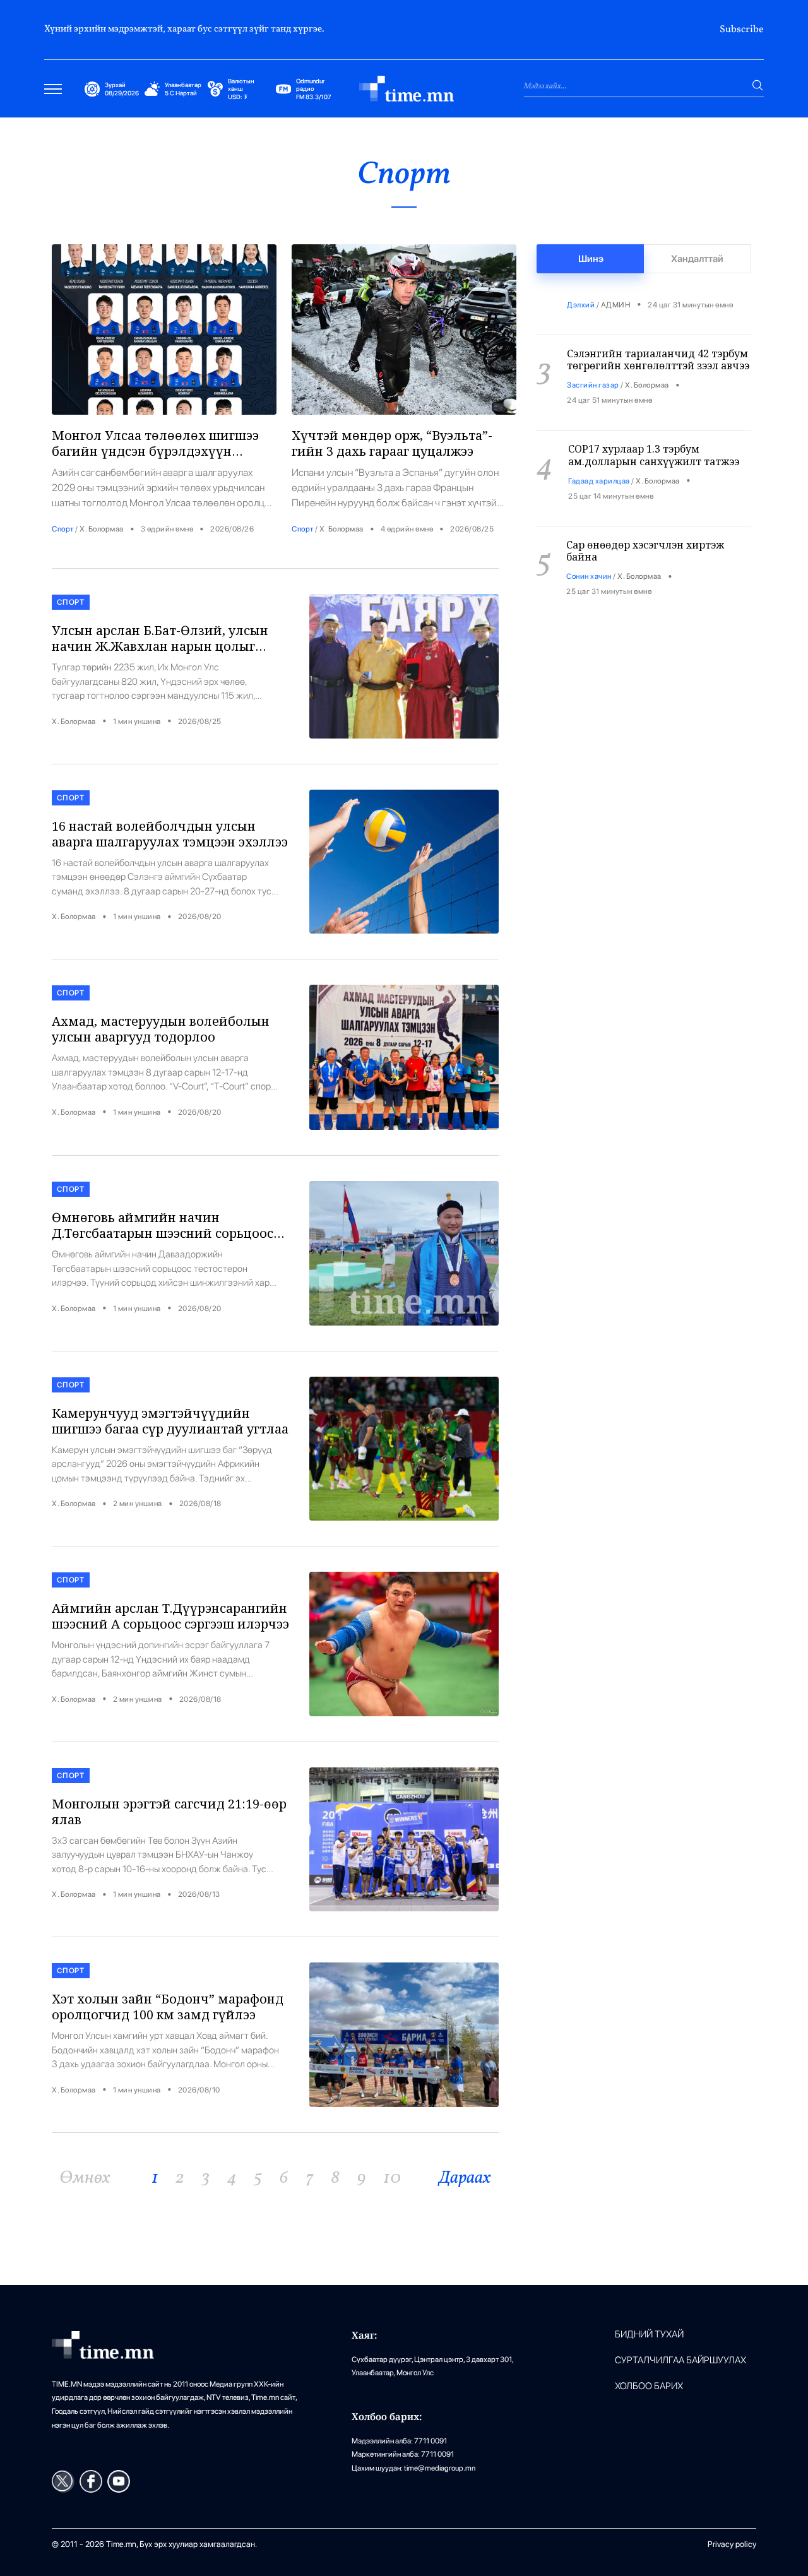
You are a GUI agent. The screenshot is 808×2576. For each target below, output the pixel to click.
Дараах (465, 2178)
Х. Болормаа (102, 529)
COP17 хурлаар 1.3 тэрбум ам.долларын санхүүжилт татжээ (654, 431)
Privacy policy (732, 2544)
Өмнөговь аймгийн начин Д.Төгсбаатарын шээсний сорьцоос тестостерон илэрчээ (163, 1233)
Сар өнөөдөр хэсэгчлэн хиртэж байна (645, 527)
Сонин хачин (589, 552)
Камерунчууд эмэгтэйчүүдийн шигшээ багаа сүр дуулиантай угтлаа (170, 1421)
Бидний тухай (649, 2335)
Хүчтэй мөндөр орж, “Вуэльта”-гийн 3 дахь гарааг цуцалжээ (392, 443)
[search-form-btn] (757, 85)
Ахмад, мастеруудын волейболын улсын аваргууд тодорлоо (161, 1029)
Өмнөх (85, 2178)
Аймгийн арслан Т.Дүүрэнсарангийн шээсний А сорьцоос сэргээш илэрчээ (170, 1616)
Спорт (63, 529)
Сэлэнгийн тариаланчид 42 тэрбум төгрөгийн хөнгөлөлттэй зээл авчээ (658, 335)
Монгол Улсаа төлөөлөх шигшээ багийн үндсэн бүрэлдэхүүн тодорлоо (155, 451)
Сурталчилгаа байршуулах (680, 2360)
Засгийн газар (593, 361)
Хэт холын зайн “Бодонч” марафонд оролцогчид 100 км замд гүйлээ (168, 2007)
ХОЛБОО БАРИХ (649, 2386)
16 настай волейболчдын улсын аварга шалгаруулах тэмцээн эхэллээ (170, 834)
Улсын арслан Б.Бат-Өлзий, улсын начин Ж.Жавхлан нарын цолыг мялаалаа (160, 646)
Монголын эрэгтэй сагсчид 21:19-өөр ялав (169, 1812)
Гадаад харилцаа (599, 457)
